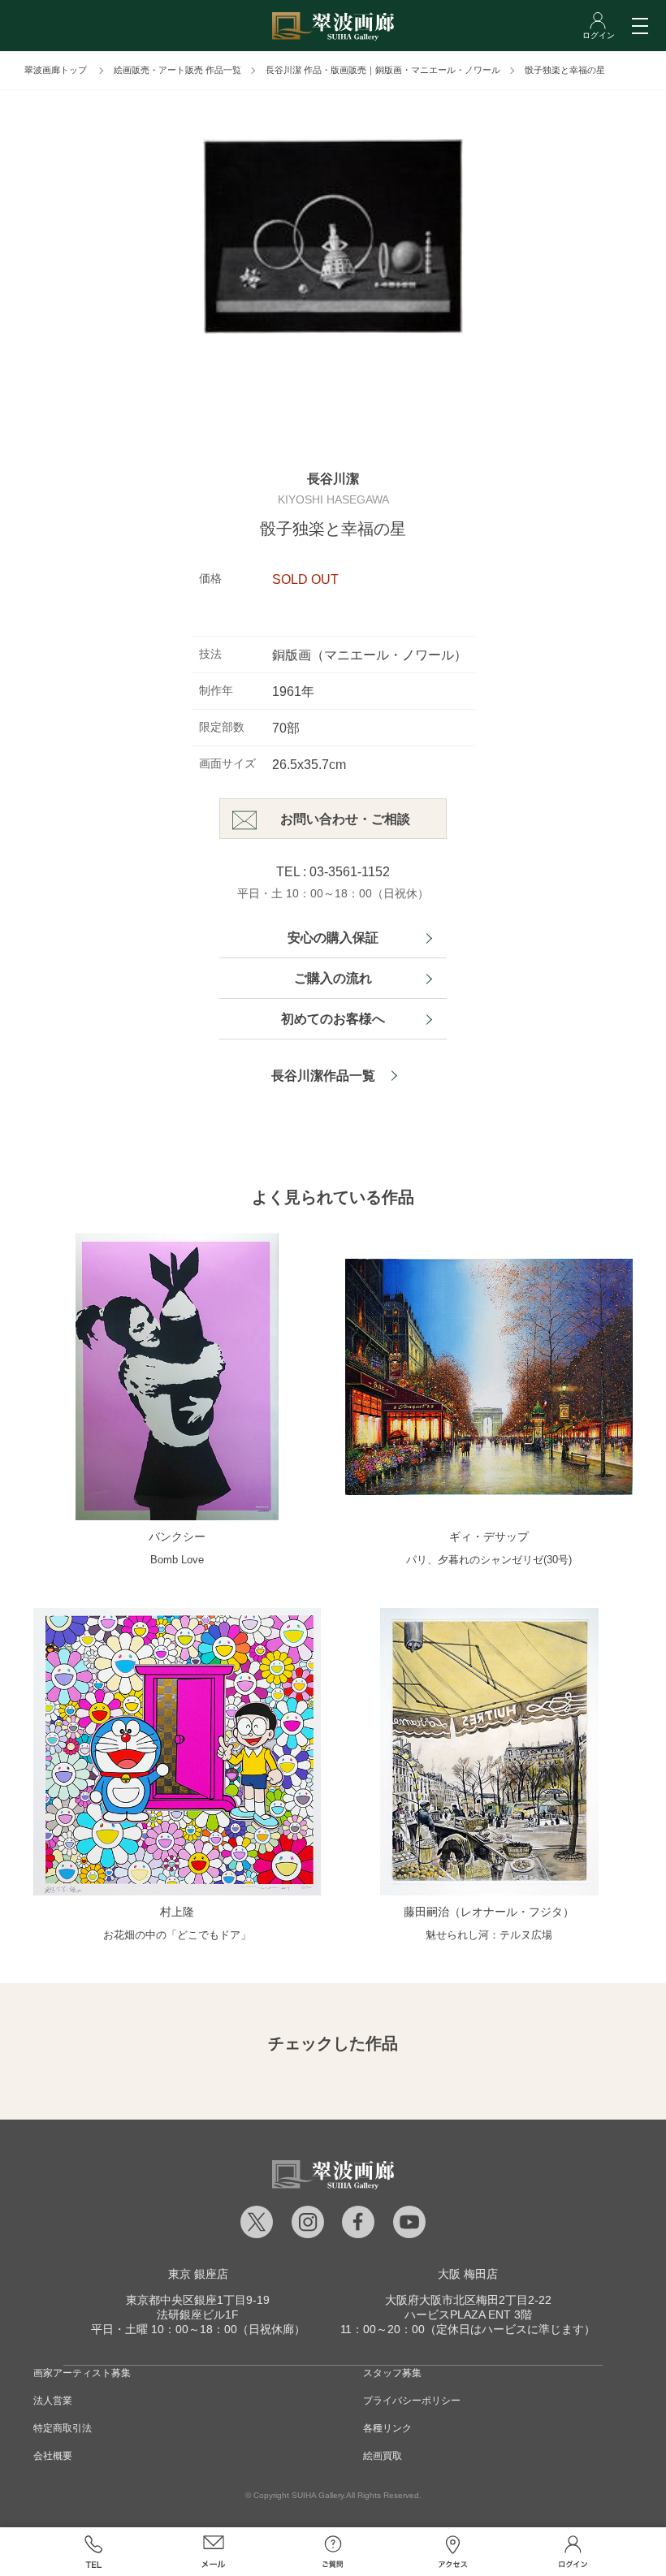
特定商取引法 (63, 2428)
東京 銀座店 (198, 2274)
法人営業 (53, 2401)
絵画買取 (383, 2456)
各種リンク (387, 2428)
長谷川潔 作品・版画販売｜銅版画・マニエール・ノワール (383, 70)
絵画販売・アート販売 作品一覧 (177, 70)
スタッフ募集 (392, 2373)
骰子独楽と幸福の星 (565, 70)
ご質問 (333, 2552)
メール (214, 2552)
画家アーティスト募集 (82, 2373)
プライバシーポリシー (412, 2401)
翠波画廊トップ (56, 70)
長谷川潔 (333, 479)
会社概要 (53, 2456)
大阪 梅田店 (468, 2274)
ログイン (573, 2552)
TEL (93, 2552)
